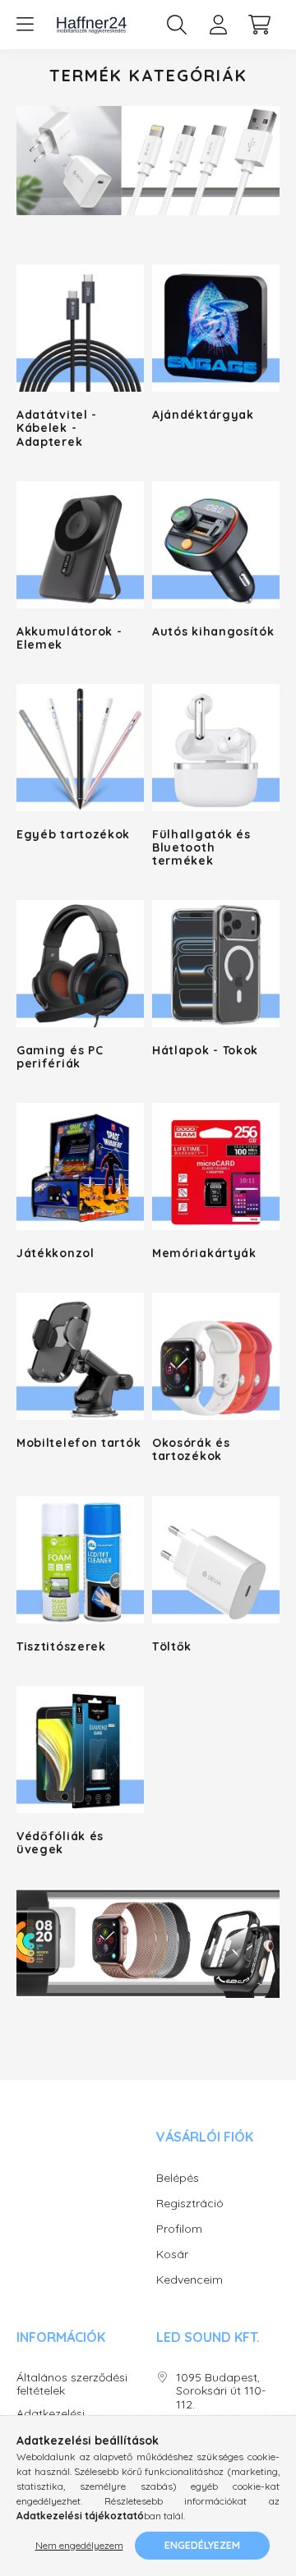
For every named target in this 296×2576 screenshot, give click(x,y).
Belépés (178, 2178)
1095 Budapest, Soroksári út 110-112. (221, 2391)
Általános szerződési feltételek (72, 2385)
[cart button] (259, 25)
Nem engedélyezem (79, 2545)
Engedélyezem (202, 2545)
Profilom (179, 2229)
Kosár (172, 2254)
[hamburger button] (25, 25)
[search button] (177, 25)
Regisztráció (190, 2203)
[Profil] (218, 25)
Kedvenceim (190, 2280)
